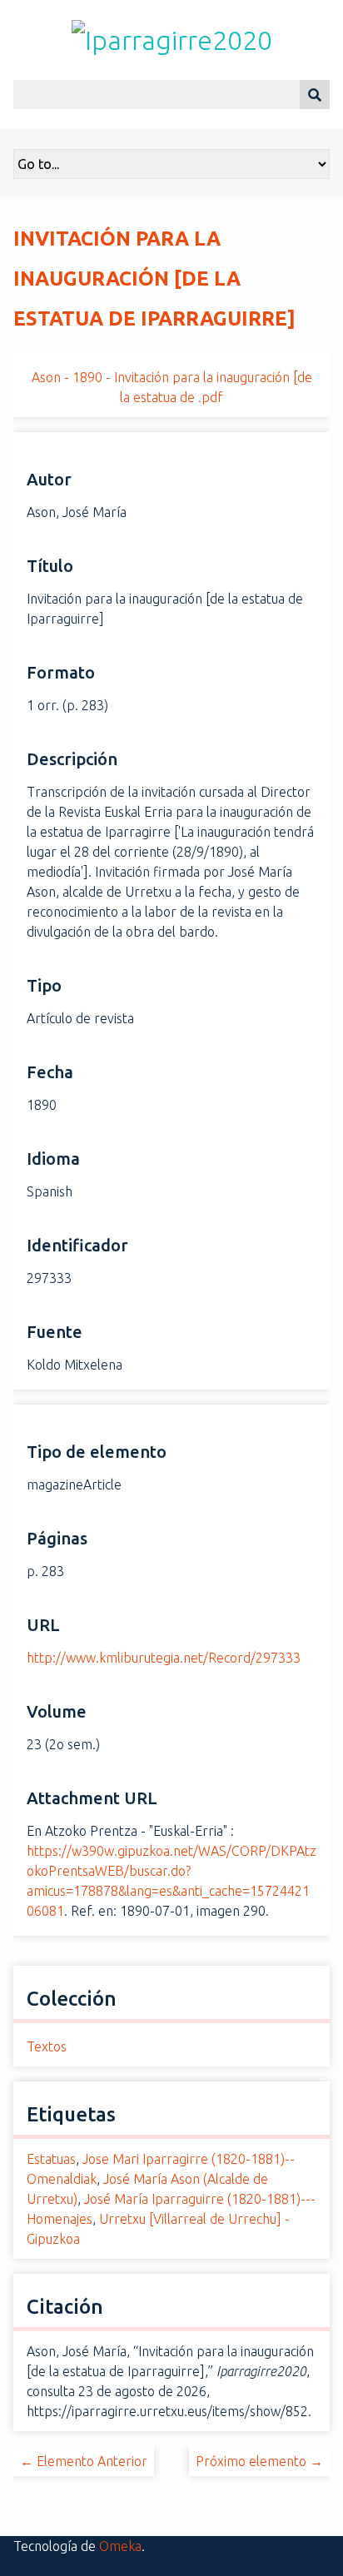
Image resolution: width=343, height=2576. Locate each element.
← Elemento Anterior (84, 2461)
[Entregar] (315, 94)
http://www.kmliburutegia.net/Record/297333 (164, 1658)
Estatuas (51, 2159)
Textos (47, 2046)
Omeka (120, 2546)
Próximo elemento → (259, 2461)
